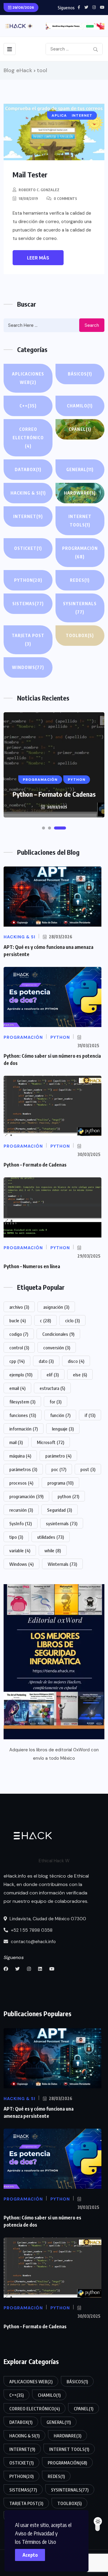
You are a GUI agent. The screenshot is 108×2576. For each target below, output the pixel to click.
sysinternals (62, 1523)
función (60, 1415)
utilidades (51, 1537)
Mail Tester (30, 174)
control (19, 1348)
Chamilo (80, 406)
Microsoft (51, 1442)
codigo (19, 1334)
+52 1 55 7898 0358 (31, 1930)
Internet (28, 516)
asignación (56, 1307)
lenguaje (63, 1429)
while (53, 1550)
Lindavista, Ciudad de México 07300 (47, 1919)
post (88, 1469)
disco (76, 1361)
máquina (20, 1456)
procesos (21, 1483)
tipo (16, 1537)
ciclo (72, 1320)
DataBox (28, 469)
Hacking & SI (28, 493)
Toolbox (80, 635)
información (24, 1429)
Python (28, 580)
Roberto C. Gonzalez (39, 190)
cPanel (80, 429)
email (17, 1388)
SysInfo (21, 1523)
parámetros (23, 1469)
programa (60, 1483)
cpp (17, 1361)
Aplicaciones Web (28, 378)
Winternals (62, 1564)
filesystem (22, 1402)
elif (53, 1375)
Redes (80, 580)
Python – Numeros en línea (32, 1266)
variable (20, 1550)
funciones (23, 1415)
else (80, 1375)
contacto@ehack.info (33, 1942)
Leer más (38, 258)
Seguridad (60, 1510)
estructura (52, 1388)
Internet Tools (80, 521)
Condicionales (58, 1334)
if (90, 1415)
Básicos (80, 374)
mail (16, 1442)
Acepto (30, 2555)
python (68, 1496)
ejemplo (21, 1375)
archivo (19, 1307)
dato (46, 1361)
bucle (18, 1320)
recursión (21, 1510)
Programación (80, 552)
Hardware (80, 493)
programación (26, 1496)
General (80, 469)
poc (59, 1469)
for (55, 1402)
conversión (57, 1348)
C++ (28, 406)
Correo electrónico (28, 438)
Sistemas (28, 604)
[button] (43, 828)
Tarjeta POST (28, 640)
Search (92, 325)
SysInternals (80, 608)
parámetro (58, 1456)
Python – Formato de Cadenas (54, 794)
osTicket (28, 548)
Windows (28, 667)
